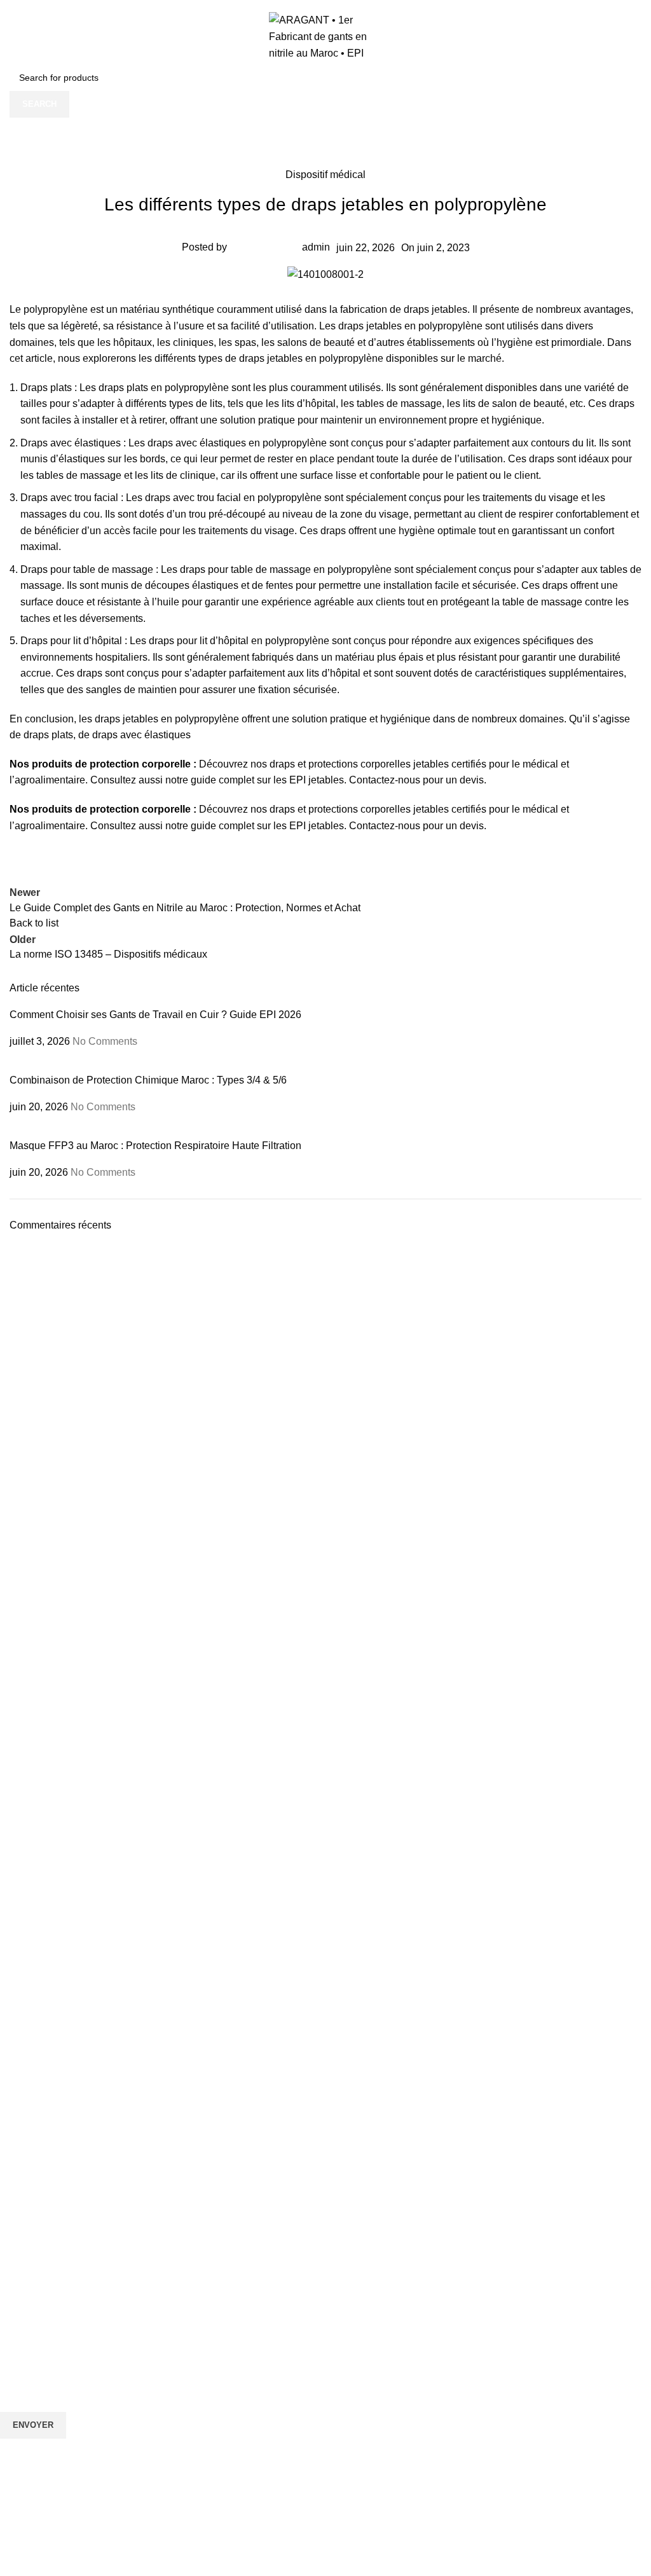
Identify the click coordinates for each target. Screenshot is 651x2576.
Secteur (21, 1964)
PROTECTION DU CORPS (54, 1877)
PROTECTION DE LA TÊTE (56, 1834)
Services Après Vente (43, 2203)
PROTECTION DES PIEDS (54, 1921)
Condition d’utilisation (43, 2225)
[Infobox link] (325, 1649)
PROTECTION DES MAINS (55, 1899)
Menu (13, 2116)
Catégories (29, 1812)
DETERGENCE (31, 1943)
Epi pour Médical (34, 2095)
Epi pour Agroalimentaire (50, 2051)
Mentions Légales (36, 2269)
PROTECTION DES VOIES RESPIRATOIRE (88, 1856)
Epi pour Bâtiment (36, 2029)
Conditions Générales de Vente (63, 2247)
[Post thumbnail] (105, 1065)
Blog (9, 2138)
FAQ (9, 2182)
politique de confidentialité (213, 2495)
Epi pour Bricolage (37, 2008)
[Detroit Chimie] (325, 1458)
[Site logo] (326, 36)
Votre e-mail (27, 2357)
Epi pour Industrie (36, 1986)
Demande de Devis (38, 2160)
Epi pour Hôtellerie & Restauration (68, 2073)
